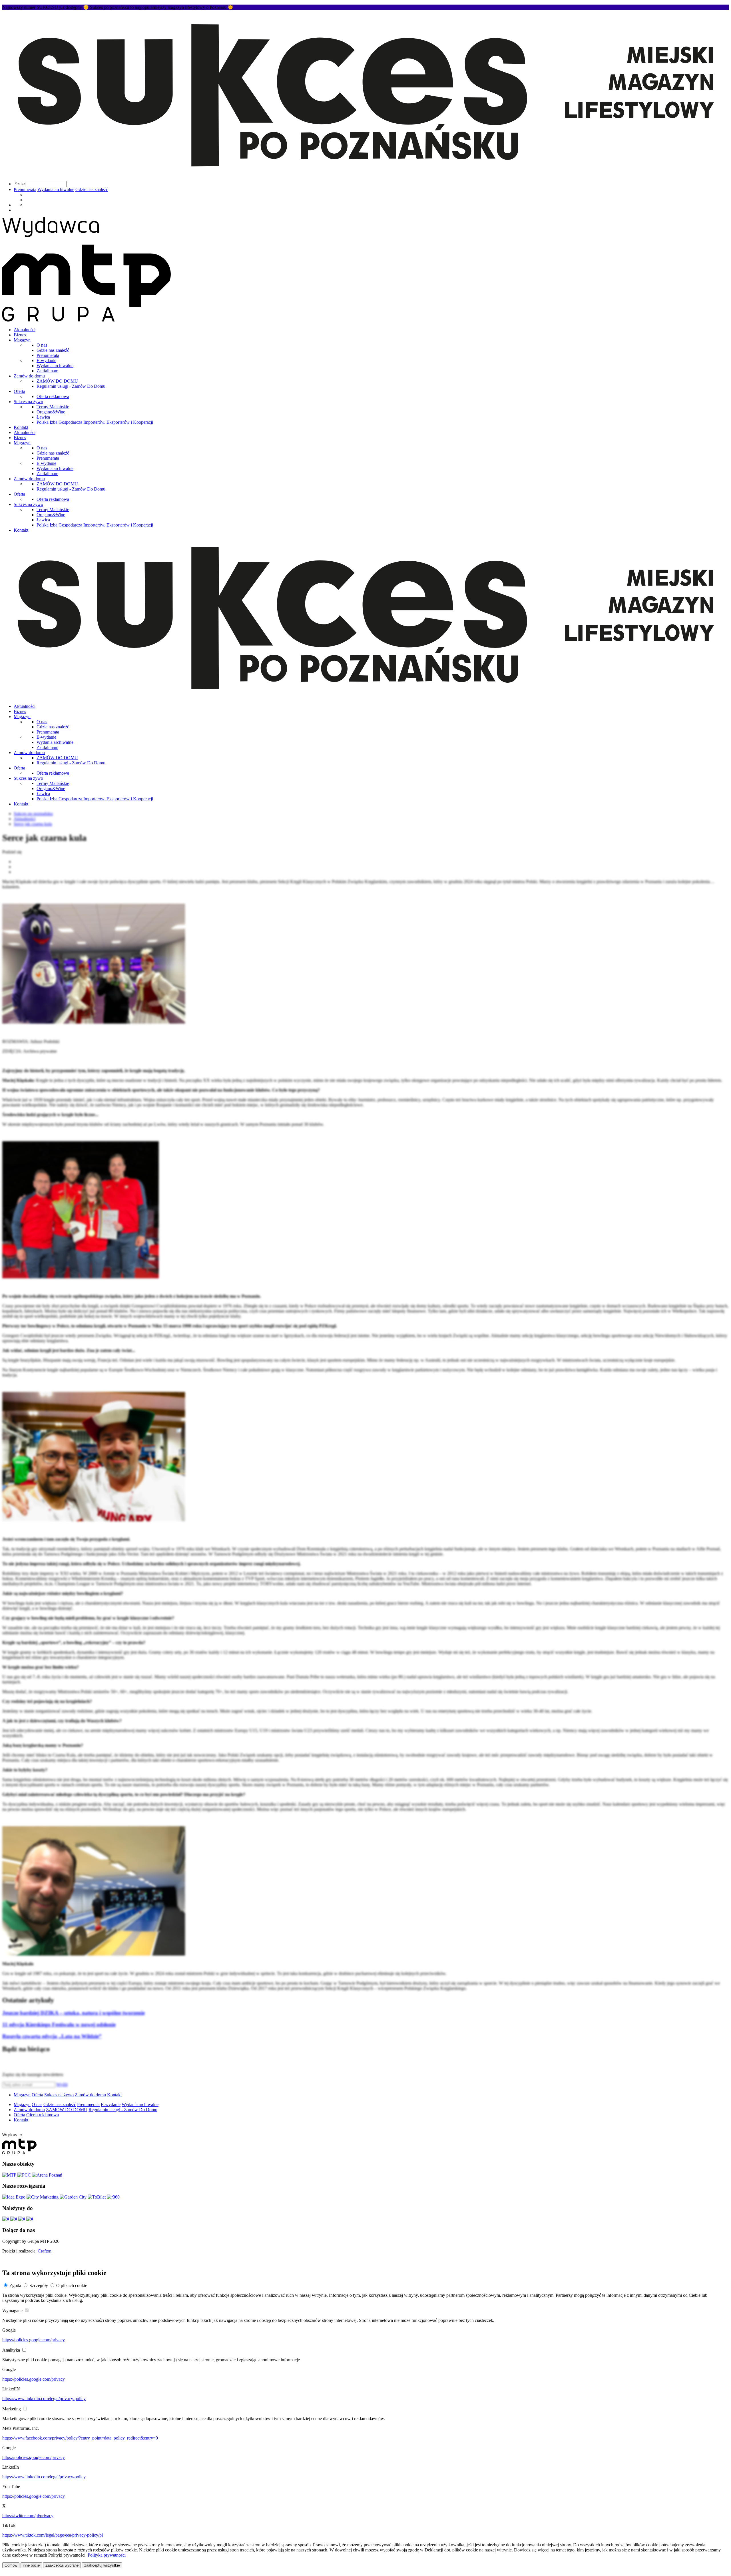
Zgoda (15, 2285)
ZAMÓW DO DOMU (57, 381)
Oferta (19, 391)
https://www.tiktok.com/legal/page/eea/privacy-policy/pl (53, 2535)
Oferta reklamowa (53, 396)
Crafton (45, 2251)
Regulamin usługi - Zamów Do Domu (71, 386)
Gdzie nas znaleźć (92, 189)
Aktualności (25, 330)
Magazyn (22, 340)
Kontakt (21, 427)
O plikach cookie (72, 2285)
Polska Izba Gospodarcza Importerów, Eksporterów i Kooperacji (95, 422)
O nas (42, 345)
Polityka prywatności (107, 2555)
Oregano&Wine (51, 412)
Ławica (43, 417)
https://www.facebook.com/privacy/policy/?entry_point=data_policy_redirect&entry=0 (80, 2438)
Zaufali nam (47, 371)
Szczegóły (39, 2285)
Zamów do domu (29, 376)
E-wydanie (46, 360)
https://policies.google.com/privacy (34, 2340)
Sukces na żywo (28, 402)
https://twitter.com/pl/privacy (28, 2516)
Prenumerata (25, 189)
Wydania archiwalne (56, 189)
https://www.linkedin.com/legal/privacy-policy (44, 2399)
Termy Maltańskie (53, 407)
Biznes (20, 335)
